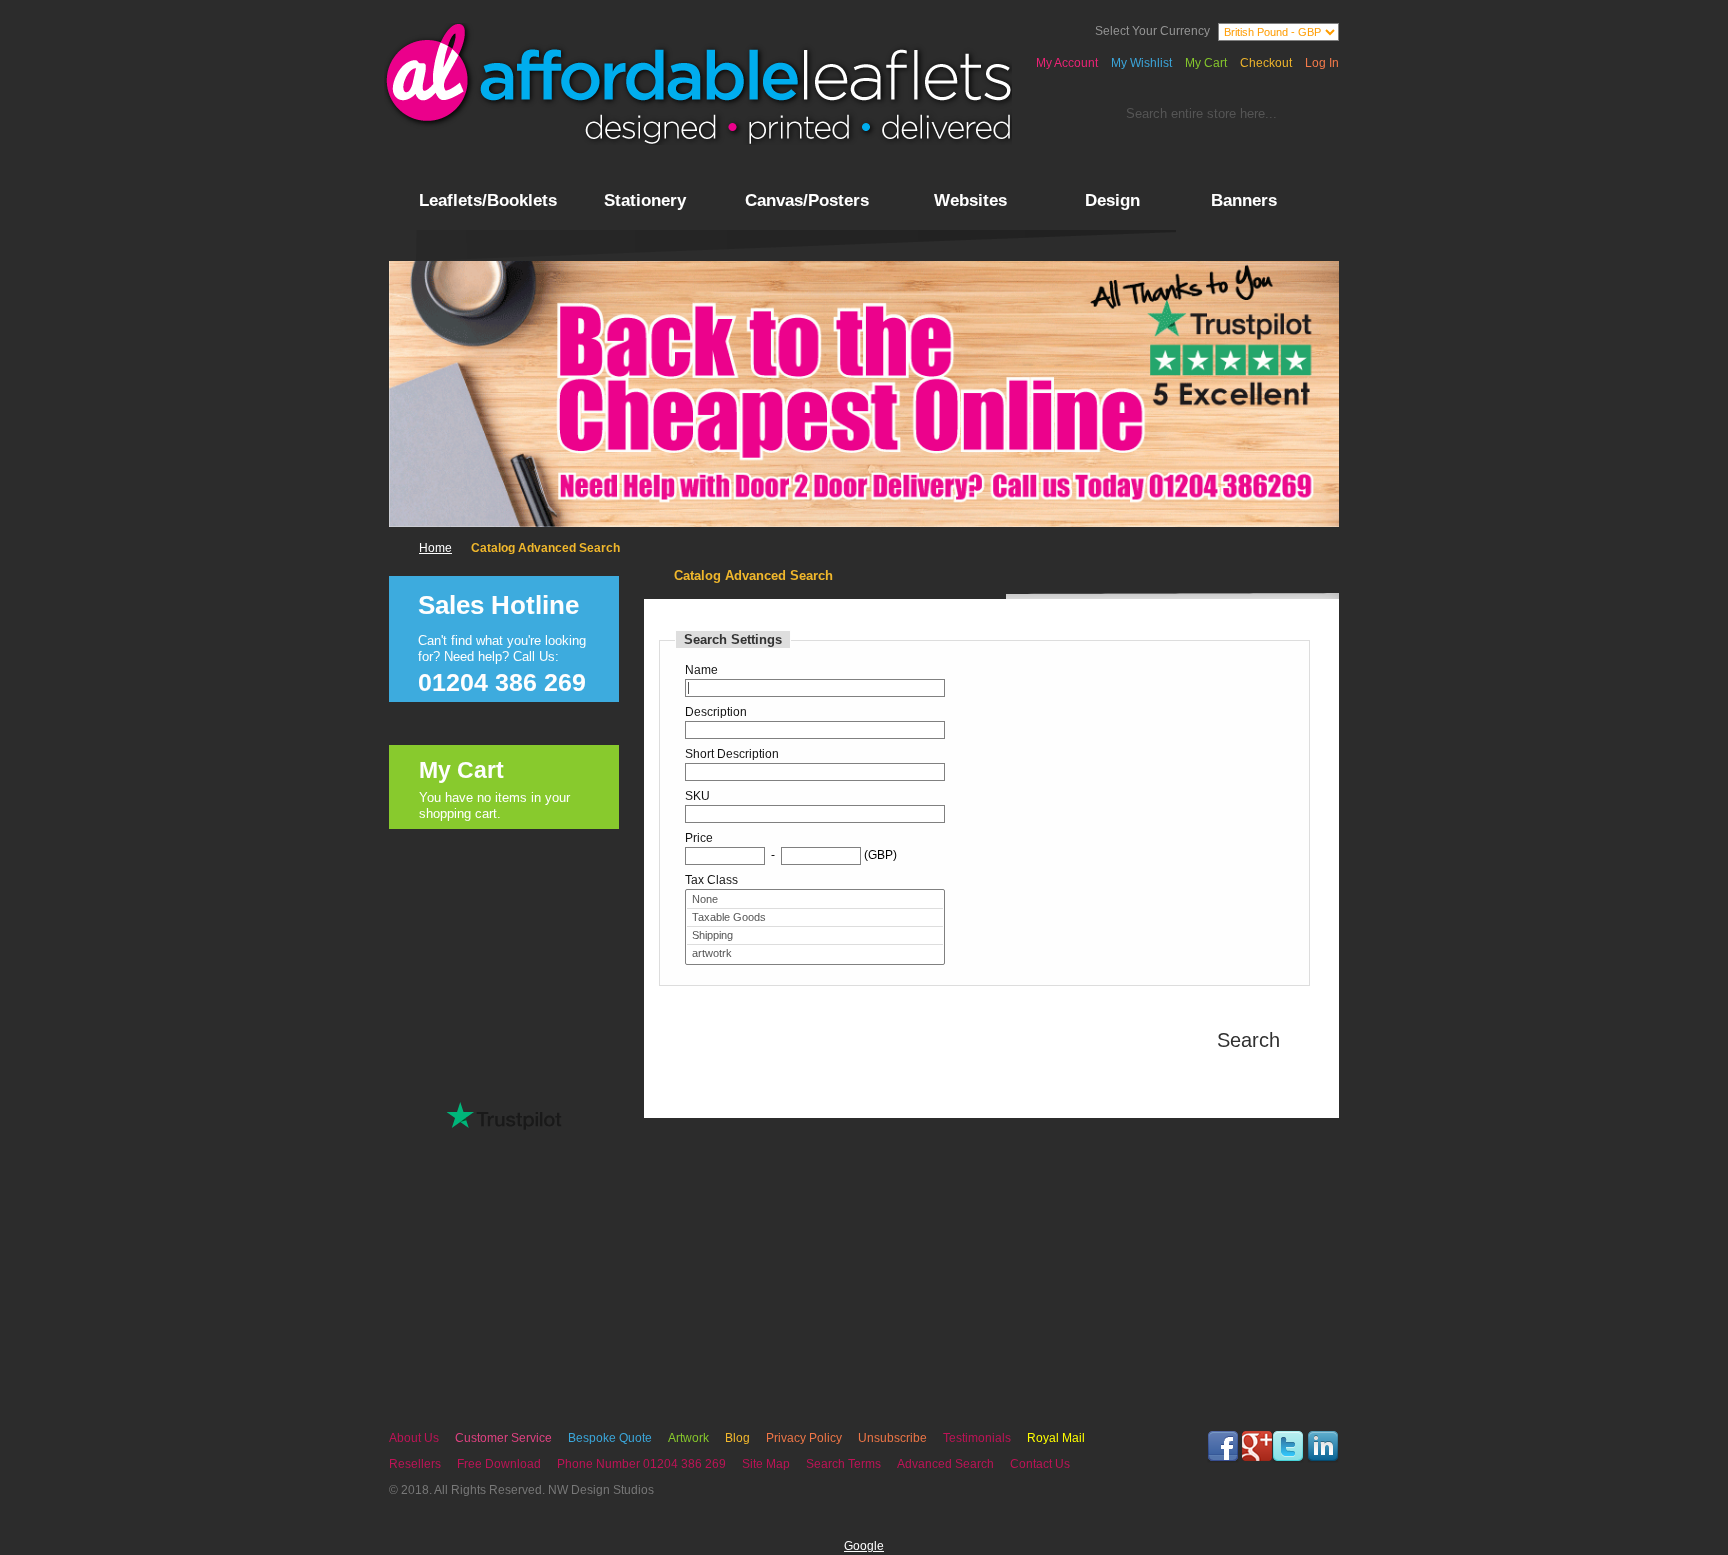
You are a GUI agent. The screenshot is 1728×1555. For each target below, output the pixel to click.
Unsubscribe (892, 1438)
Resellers (415, 1464)
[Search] (1312, 117)
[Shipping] (815, 936)
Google (864, 1546)
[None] (815, 900)
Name (701, 670)
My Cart (1206, 63)
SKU (697, 796)
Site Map (766, 1464)
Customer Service (503, 1438)
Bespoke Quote (610, 1438)
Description (716, 712)
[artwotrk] (815, 953)
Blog (737, 1438)
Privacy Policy (804, 1438)
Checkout (1266, 63)
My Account (1067, 63)
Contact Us (1040, 1464)
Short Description (732, 754)
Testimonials (977, 1438)
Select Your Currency (1152, 31)
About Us (414, 1438)
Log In (1322, 63)
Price (699, 838)
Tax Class (711, 880)
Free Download (499, 1464)
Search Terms (843, 1464)
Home (435, 548)
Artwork (688, 1438)
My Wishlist (1141, 63)
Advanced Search (945, 1464)
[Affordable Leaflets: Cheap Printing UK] (698, 84)
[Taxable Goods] (815, 918)
